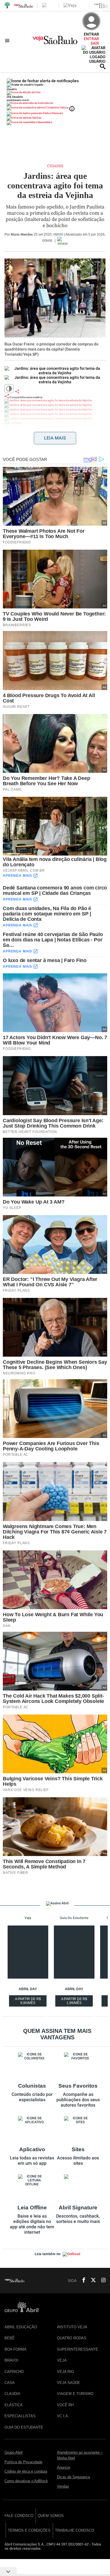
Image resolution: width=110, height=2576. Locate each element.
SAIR (95, 43)
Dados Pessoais (53, 113)
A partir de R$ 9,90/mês (28, 2002)
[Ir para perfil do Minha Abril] (55, 93)
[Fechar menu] (43, 81)
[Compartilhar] (17, 391)
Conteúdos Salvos (57, 107)
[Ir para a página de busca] (103, 66)
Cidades (55, 166)
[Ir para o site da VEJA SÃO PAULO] (55, 42)
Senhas (37, 118)
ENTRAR (91, 39)
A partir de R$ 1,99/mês (75, 2002)
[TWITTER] (92, 2281)
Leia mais (55, 438)
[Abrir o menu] (8, 40)
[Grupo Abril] (7, 6)
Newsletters (45, 122)
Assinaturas (45, 103)
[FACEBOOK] (82, 2281)
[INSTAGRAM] (101, 2281)
